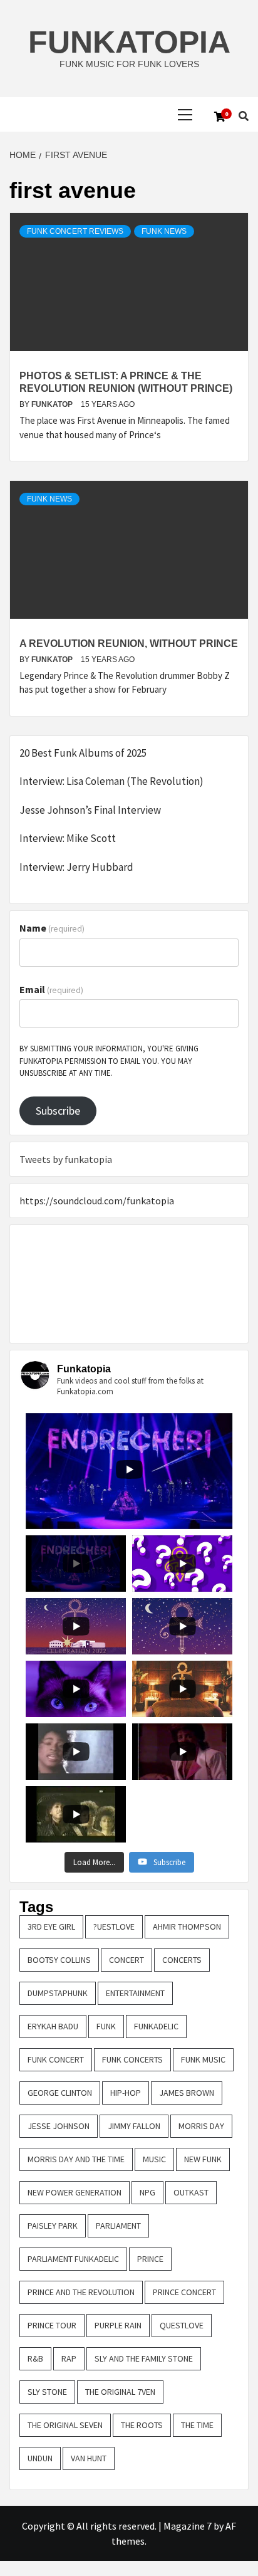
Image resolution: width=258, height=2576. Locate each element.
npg (147, 2192)
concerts (182, 1960)
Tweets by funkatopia (66, 1159)
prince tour (52, 2325)
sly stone (47, 2392)
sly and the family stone (144, 2358)
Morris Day (201, 2126)
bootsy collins (59, 1960)
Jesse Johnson (59, 2126)
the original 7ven (120, 2392)
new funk (203, 2159)
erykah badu (53, 2026)
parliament (118, 2226)
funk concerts (132, 2059)
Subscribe (58, 1111)
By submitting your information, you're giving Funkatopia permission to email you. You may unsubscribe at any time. (109, 1061)
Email (51, 989)
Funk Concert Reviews (75, 231)
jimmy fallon (134, 2126)
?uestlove (114, 1927)
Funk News (164, 231)
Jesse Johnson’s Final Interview (90, 810)
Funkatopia (129, 42)
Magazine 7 (188, 2526)
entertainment (135, 1993)
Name (52, 928)
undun (40, 2458)
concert (126, 1960)
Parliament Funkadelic (73, 2259)
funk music (203, 2059)
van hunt (89, 2458)
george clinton (60, 2093)
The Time (197, 2425)
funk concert (56, 2059)
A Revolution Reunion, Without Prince (129, 644)
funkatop (53, 404)
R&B (35, 2358)
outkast (191, 2192)
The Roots (142, 2425)
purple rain (118, 2325)
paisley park (53, 2226)
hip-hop (126, 2093)
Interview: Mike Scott (68, 838)
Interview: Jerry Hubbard (76, 867)
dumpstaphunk (58, 1993)
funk (106, 2026)
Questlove (182, 2325)
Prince (150, 2259)
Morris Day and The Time (76, 2159)
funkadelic (156, 2026)
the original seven (65, 2425)
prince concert (184, 2292)
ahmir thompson (187, 1927)
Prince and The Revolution (81, 2292)
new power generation (75, 2192)
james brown (187, 2093)
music (154, 2159)
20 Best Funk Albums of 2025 (83, 753)
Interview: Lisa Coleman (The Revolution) (111, 781)
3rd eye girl (51, 1927)
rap (69, 2358)
